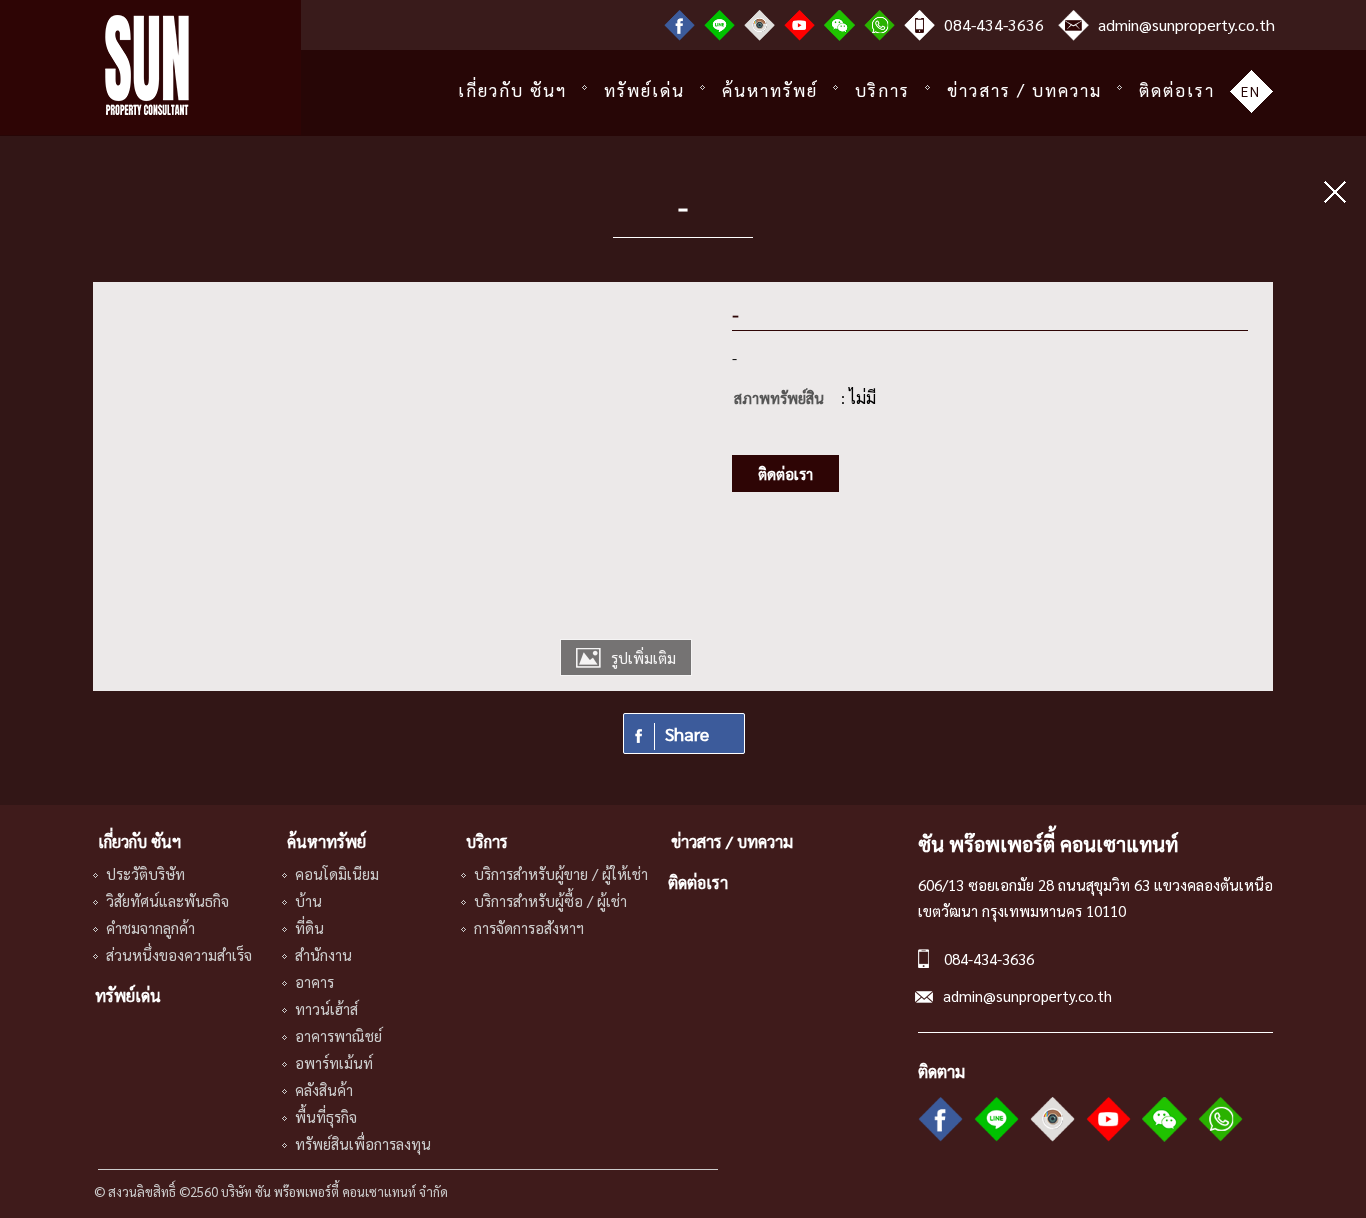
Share (687, 733)
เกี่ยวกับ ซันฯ (512, 90)
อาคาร (314, 981)
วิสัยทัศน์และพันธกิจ (167, 900)
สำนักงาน (323, 954)
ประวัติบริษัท (145, 873)
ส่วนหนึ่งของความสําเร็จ (179, 954)
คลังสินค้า (324, 1089)
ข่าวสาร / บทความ (1024, 90)
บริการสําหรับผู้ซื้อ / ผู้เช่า (550, 900)
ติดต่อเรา (1177, 90)
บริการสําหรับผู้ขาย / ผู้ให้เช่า (561, 873)
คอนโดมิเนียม (337, 873)
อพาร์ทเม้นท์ (334, 1062)
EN (1251, 91)
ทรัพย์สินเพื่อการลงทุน (363, 1143)
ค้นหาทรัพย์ (770, 90)
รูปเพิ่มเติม (643, 657)
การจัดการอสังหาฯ (529, 927)
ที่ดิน (309, 927)
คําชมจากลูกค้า (150, 927)
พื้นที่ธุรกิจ (326, 1116)
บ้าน (308, 900)
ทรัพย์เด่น (644, 90)
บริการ (882, 90)
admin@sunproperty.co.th (1186, 24)
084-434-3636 (994, 24)
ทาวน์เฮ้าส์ (326, 1008)
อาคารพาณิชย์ (338, 1035)
